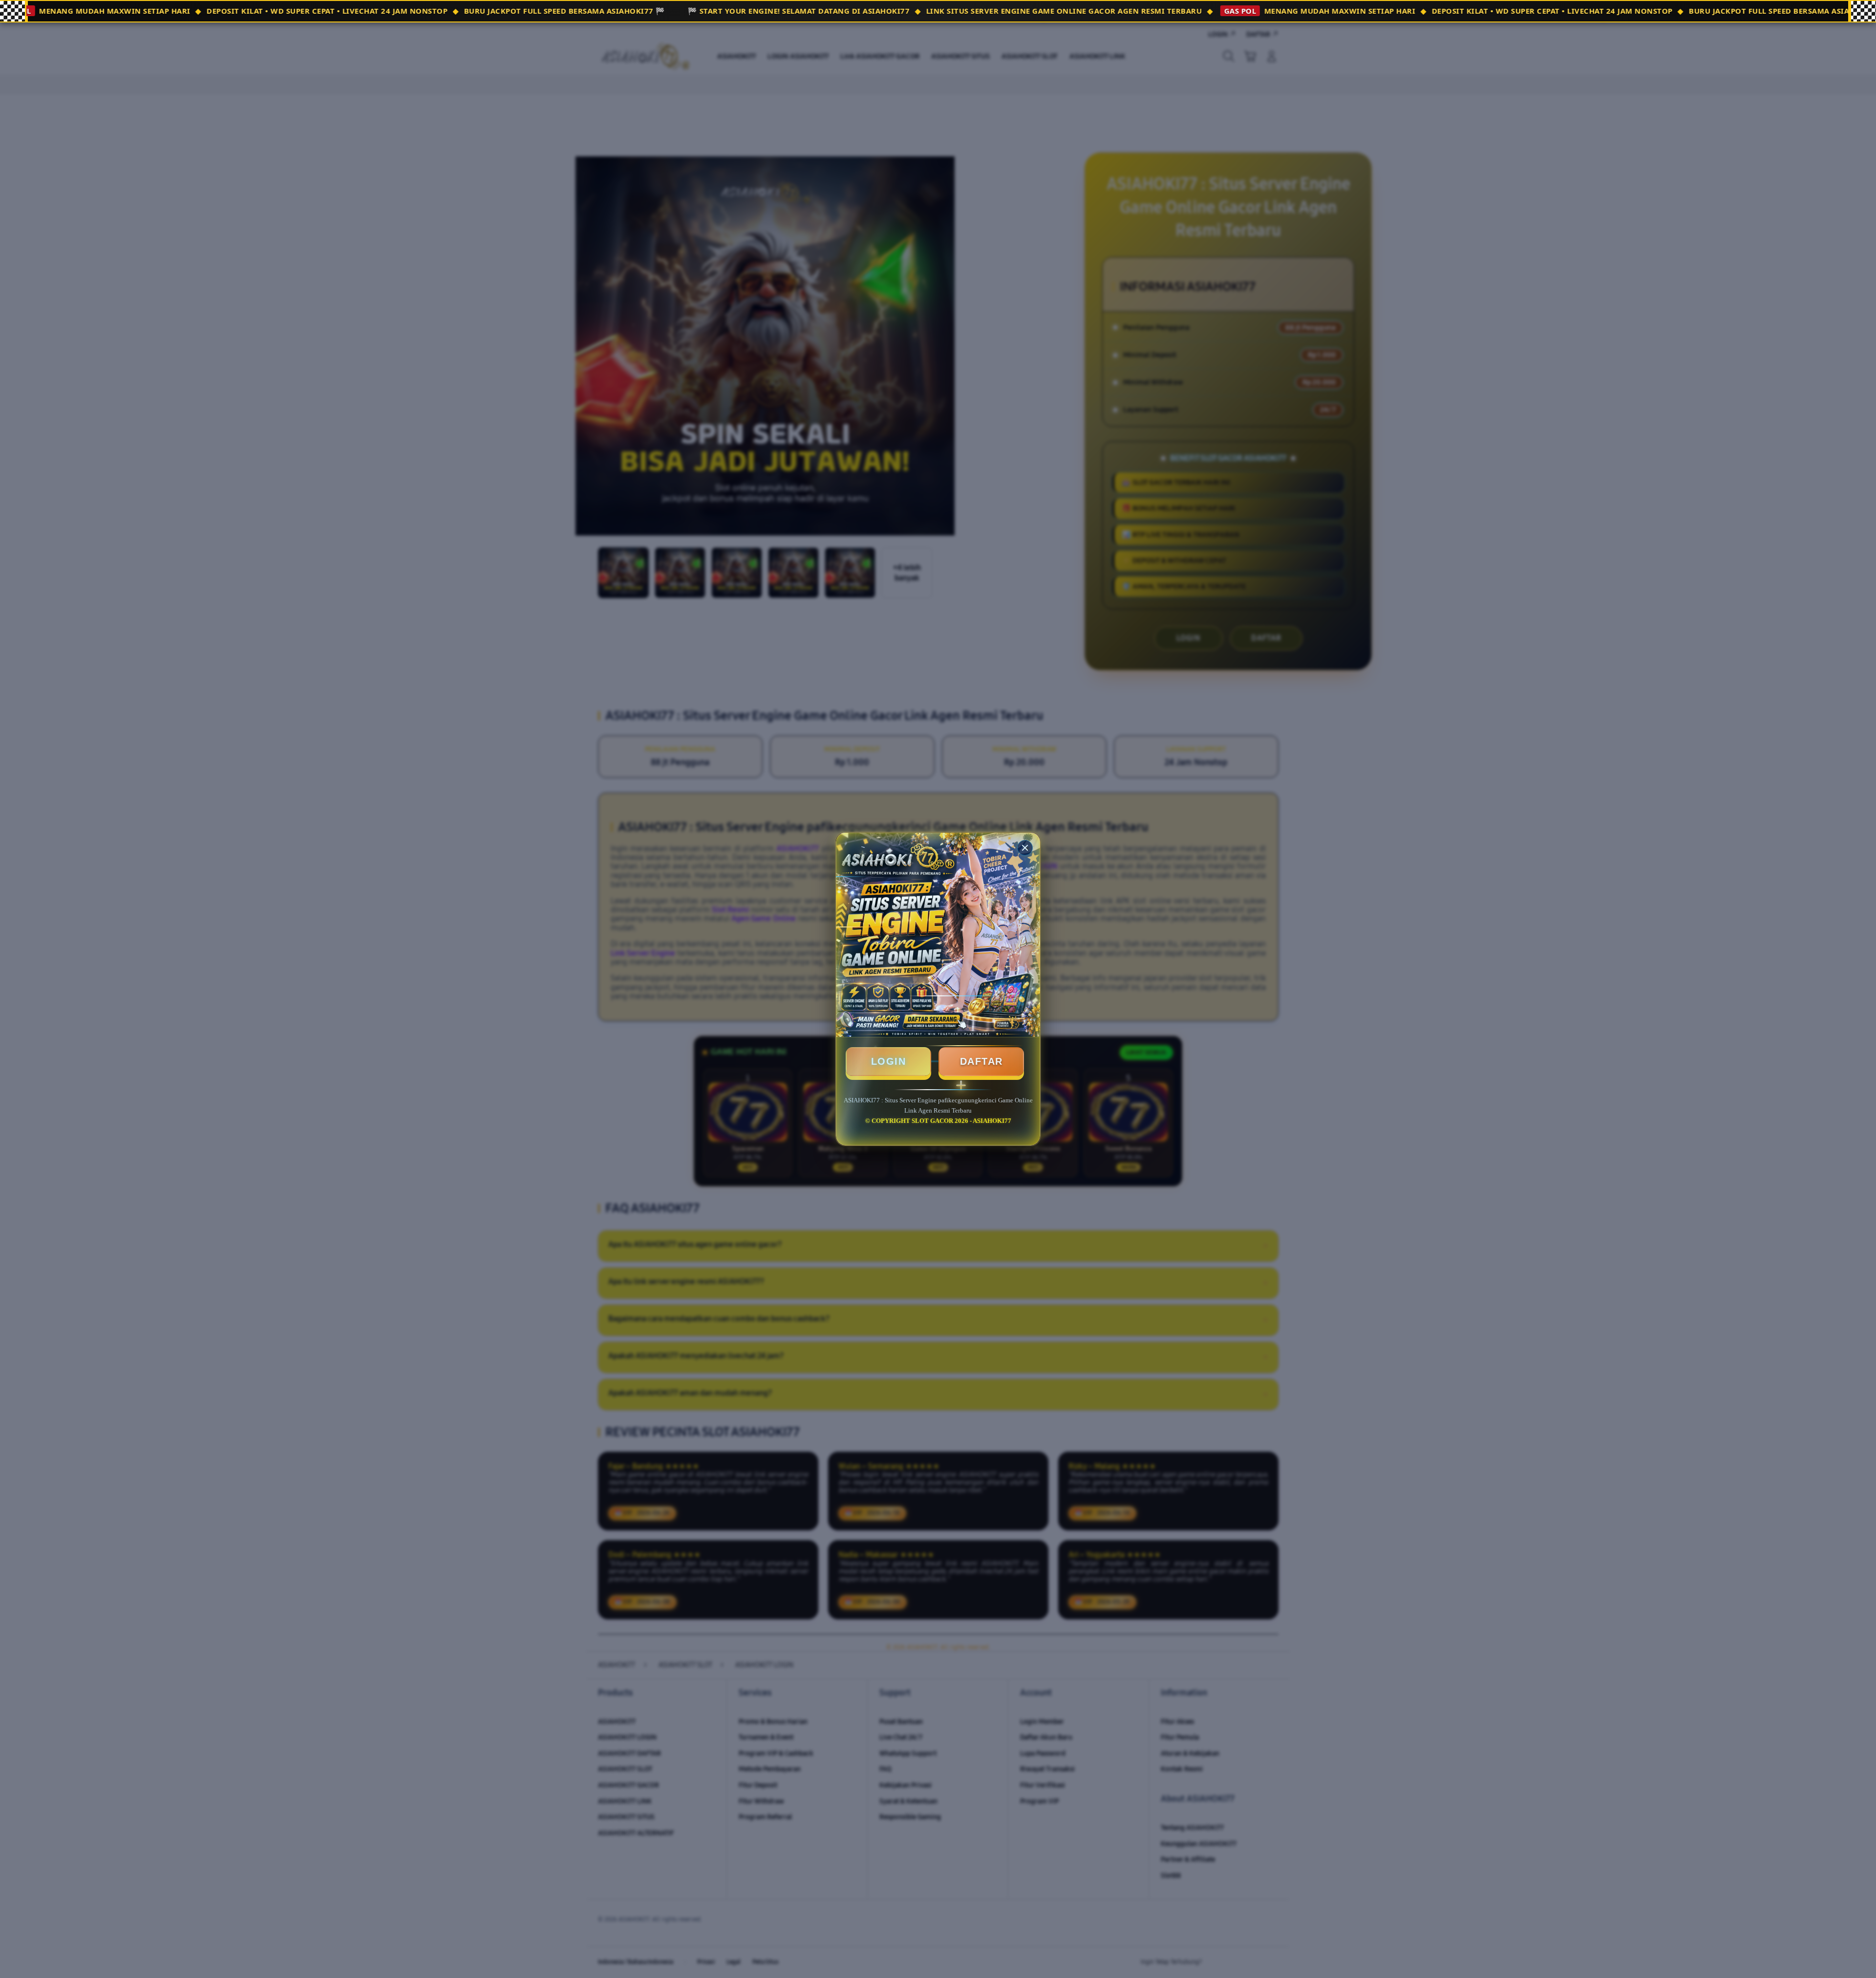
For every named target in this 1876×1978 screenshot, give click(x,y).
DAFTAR (981, 1061)
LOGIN (889, 1061)
